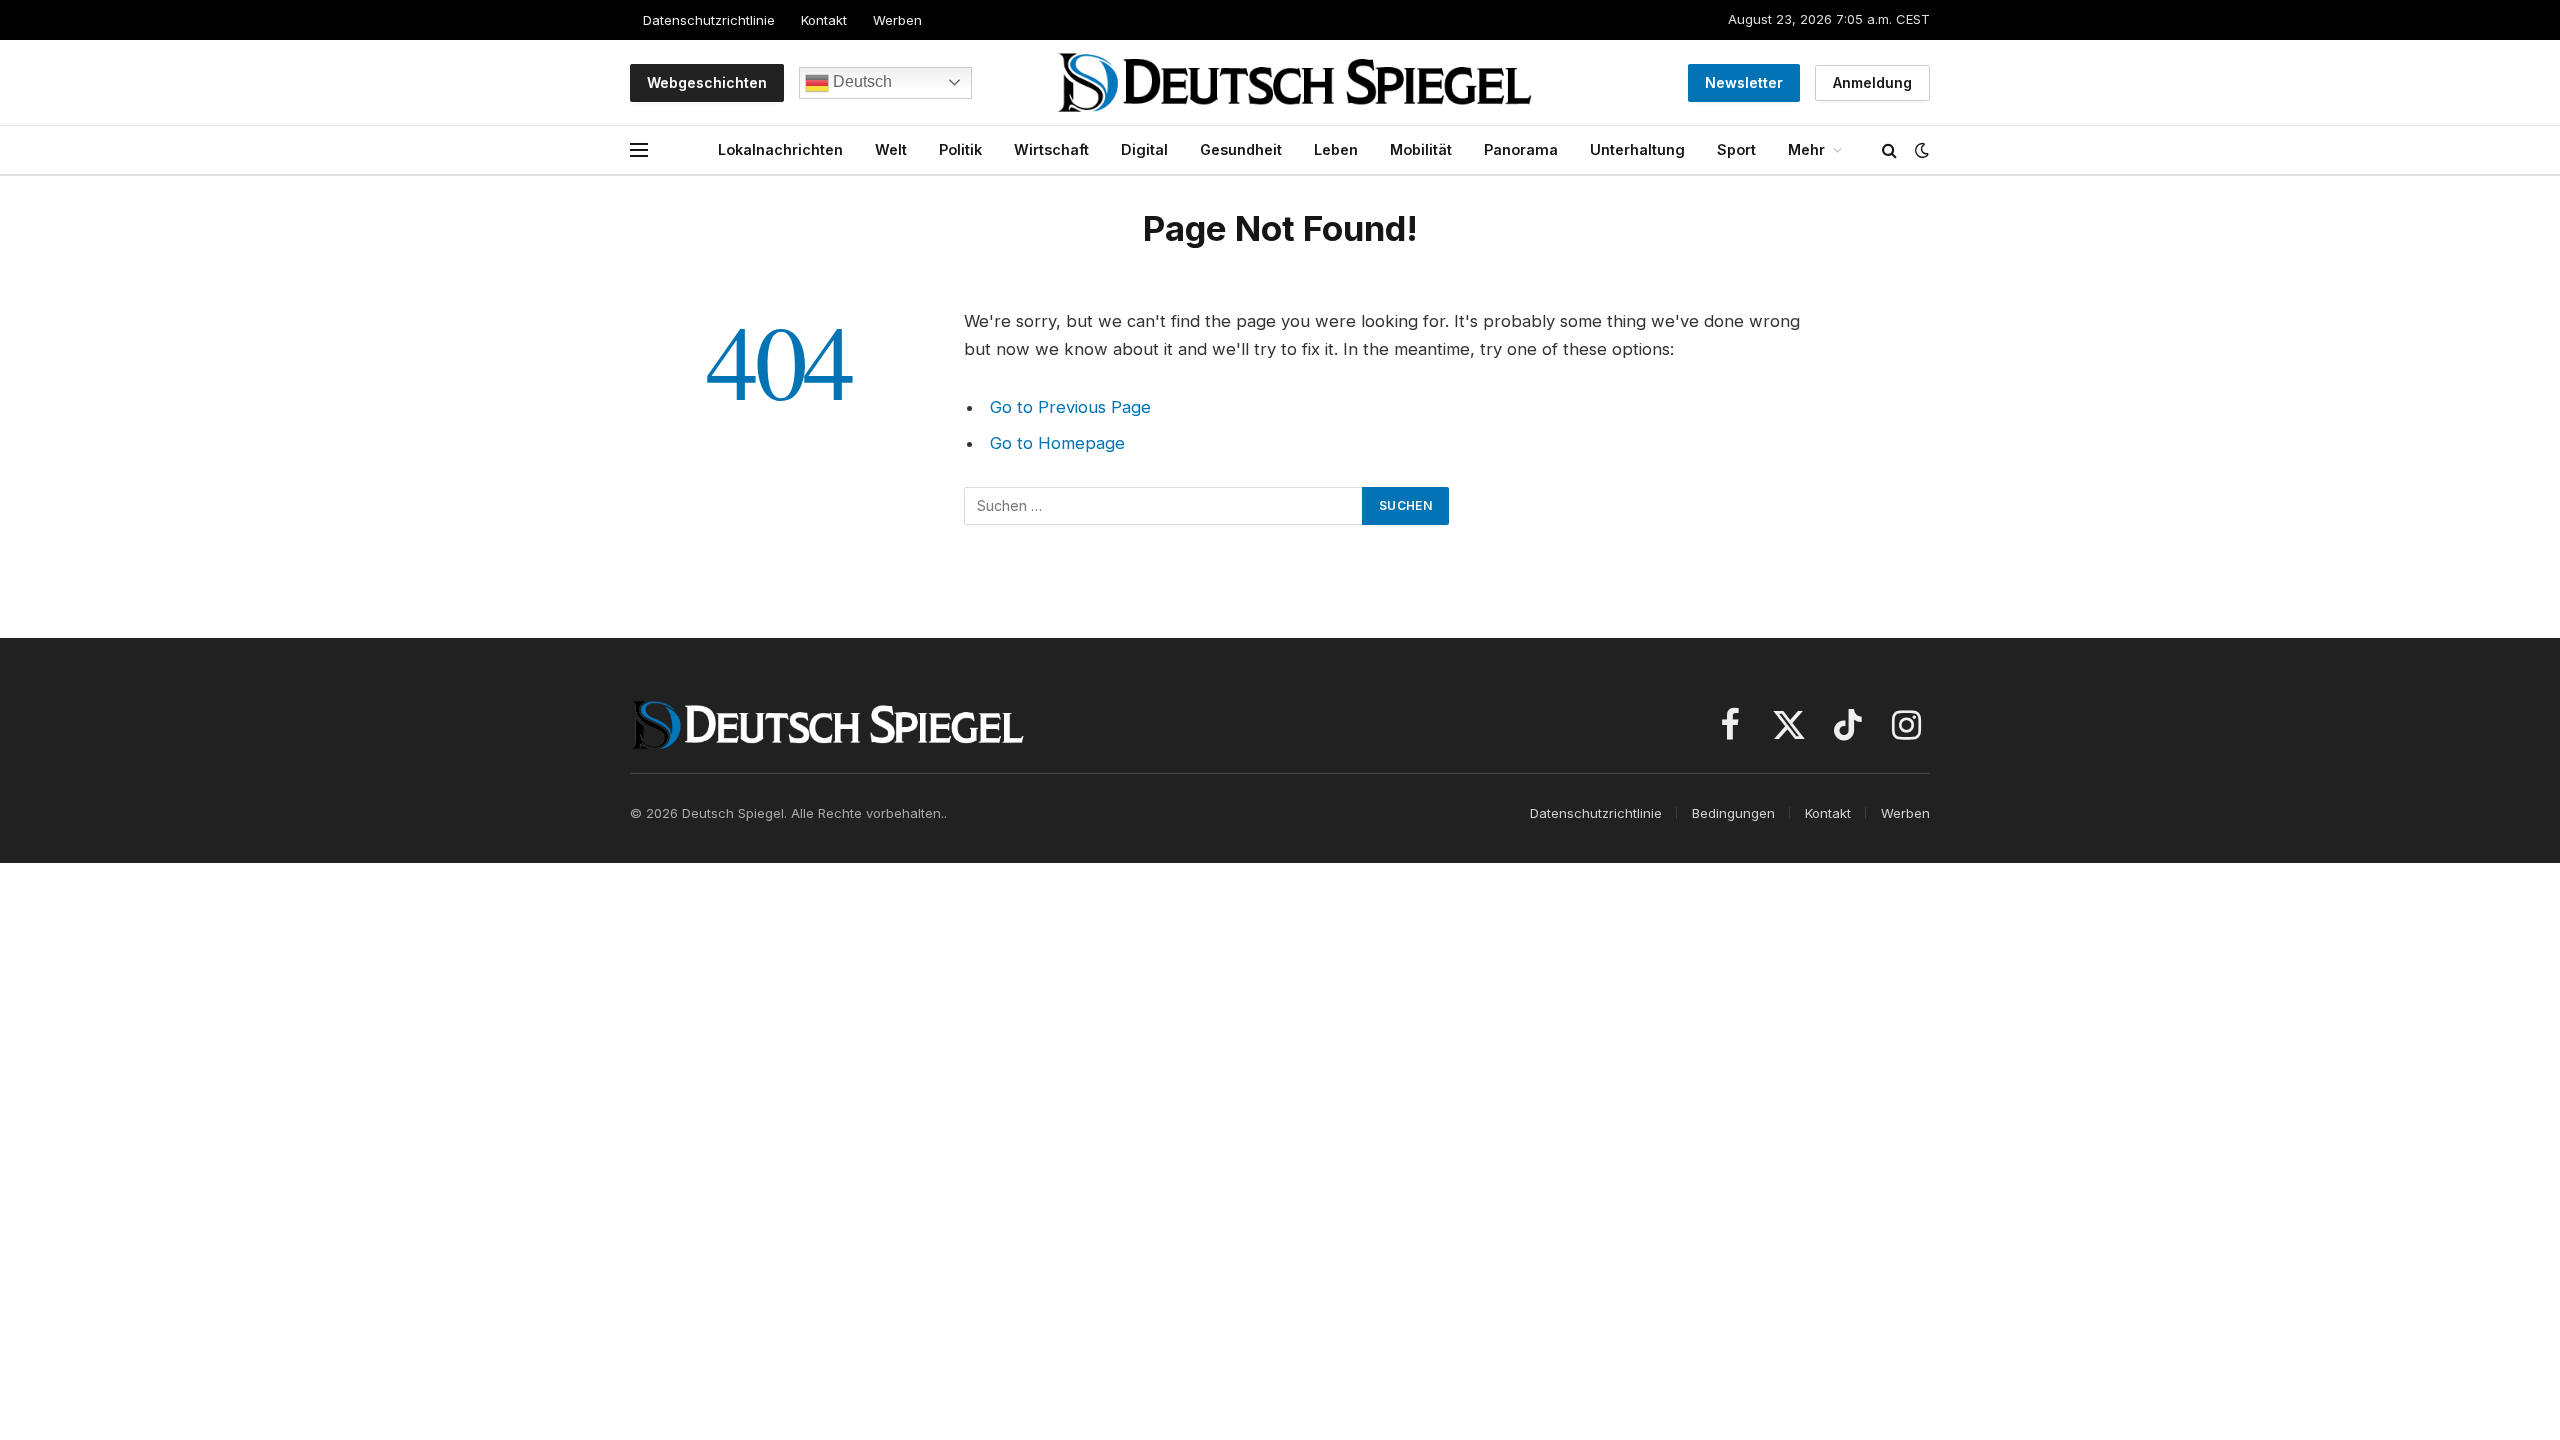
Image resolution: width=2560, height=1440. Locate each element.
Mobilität (1421, 149)
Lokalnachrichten (780, 149)
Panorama (1521, 149)
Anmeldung (1872, 82)
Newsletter (1744, 82)
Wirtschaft (1051, 149)
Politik (960, 149)
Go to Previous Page (1070, 407)
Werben (897, 20)
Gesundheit (1241, 149)
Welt (891, 149)
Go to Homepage (1057, 443)
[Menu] (639, 150)
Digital (1144, 149)
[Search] (1889, 150)
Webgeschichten (707, 82)
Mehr (1806, 149)
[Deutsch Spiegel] (1295, 82)
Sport (1736, 149)
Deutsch (860, 81)
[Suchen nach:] (1164, 506)
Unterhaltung (1637, 149)
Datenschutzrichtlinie (709, 20)
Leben (1336, 149)
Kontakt (824, 20)
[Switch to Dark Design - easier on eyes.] (1920, 150)
